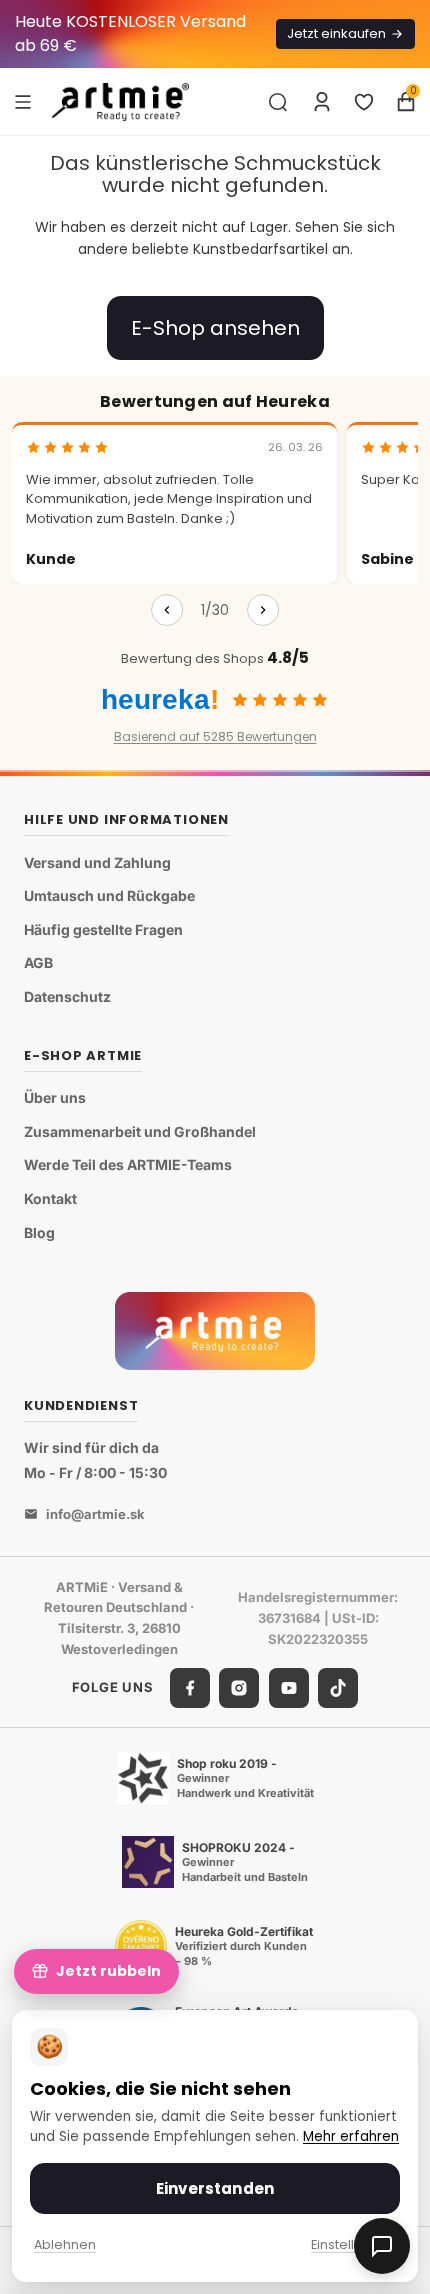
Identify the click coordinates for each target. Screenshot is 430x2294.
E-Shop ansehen (215, 328)
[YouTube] (289, 1688)
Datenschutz (67, 996)
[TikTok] (338, 1688)
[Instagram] (239, 1688)
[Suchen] (278, 102)
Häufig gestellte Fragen (103, 929)
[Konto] (322, 102)
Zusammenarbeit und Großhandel (140, 1131)
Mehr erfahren (351, 2136)
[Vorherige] (167, 610)
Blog (39, 1232)
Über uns (55, 1097)
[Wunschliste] (364, 102)
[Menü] (23, 101)
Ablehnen (65, 2244)
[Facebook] (190, 1688)
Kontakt (50, 1198)
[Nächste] (263, 610)
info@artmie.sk (95, 1514)
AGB (38, 962)
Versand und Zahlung (97, 862)
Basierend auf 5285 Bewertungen (215, 736)
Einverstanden (215, 2188)
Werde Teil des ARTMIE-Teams (128, 1164)
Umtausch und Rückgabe (109, 895)
